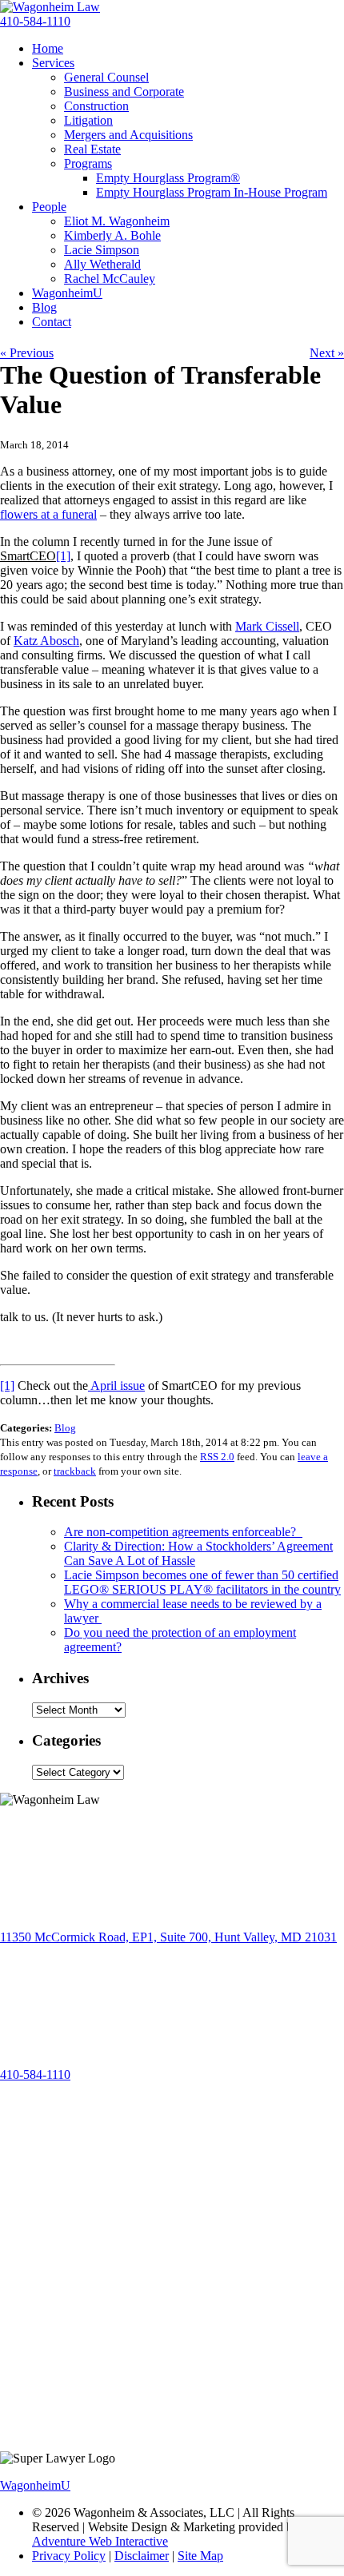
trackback (75, 1471)
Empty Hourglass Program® (168, 178)
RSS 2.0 (217, 1457)
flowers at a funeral (48, 514)
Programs (88, 163)
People (49, 207)
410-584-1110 (35, 21)
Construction (96, 106)
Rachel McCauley (110, 279)
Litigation (88, 120)
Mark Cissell (267, 626)
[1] (7, 1386)
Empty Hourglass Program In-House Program (212, 192)
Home (48, 48)
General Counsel (106, 77)
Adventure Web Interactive (100, 2541)
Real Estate (92, 149)
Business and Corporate (124, 92)
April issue (116, 1386)
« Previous (27, 353)
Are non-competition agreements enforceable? (183, 1532)
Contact (52, 322)
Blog (44, 307)
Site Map (200, 2556)
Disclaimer (142, 2556)
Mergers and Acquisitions (128, 135)
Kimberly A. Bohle (112, 235)
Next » (327, 353)
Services (53, 63)
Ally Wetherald (102, 264)
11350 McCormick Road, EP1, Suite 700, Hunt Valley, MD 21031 (168, 1937)
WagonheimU (67, 293)
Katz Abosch (46, 641)
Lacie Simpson (102, 250)
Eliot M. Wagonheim (117, 221)
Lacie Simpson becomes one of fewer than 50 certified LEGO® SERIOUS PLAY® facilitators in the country (202, 1582)
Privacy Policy (69, 2556)
